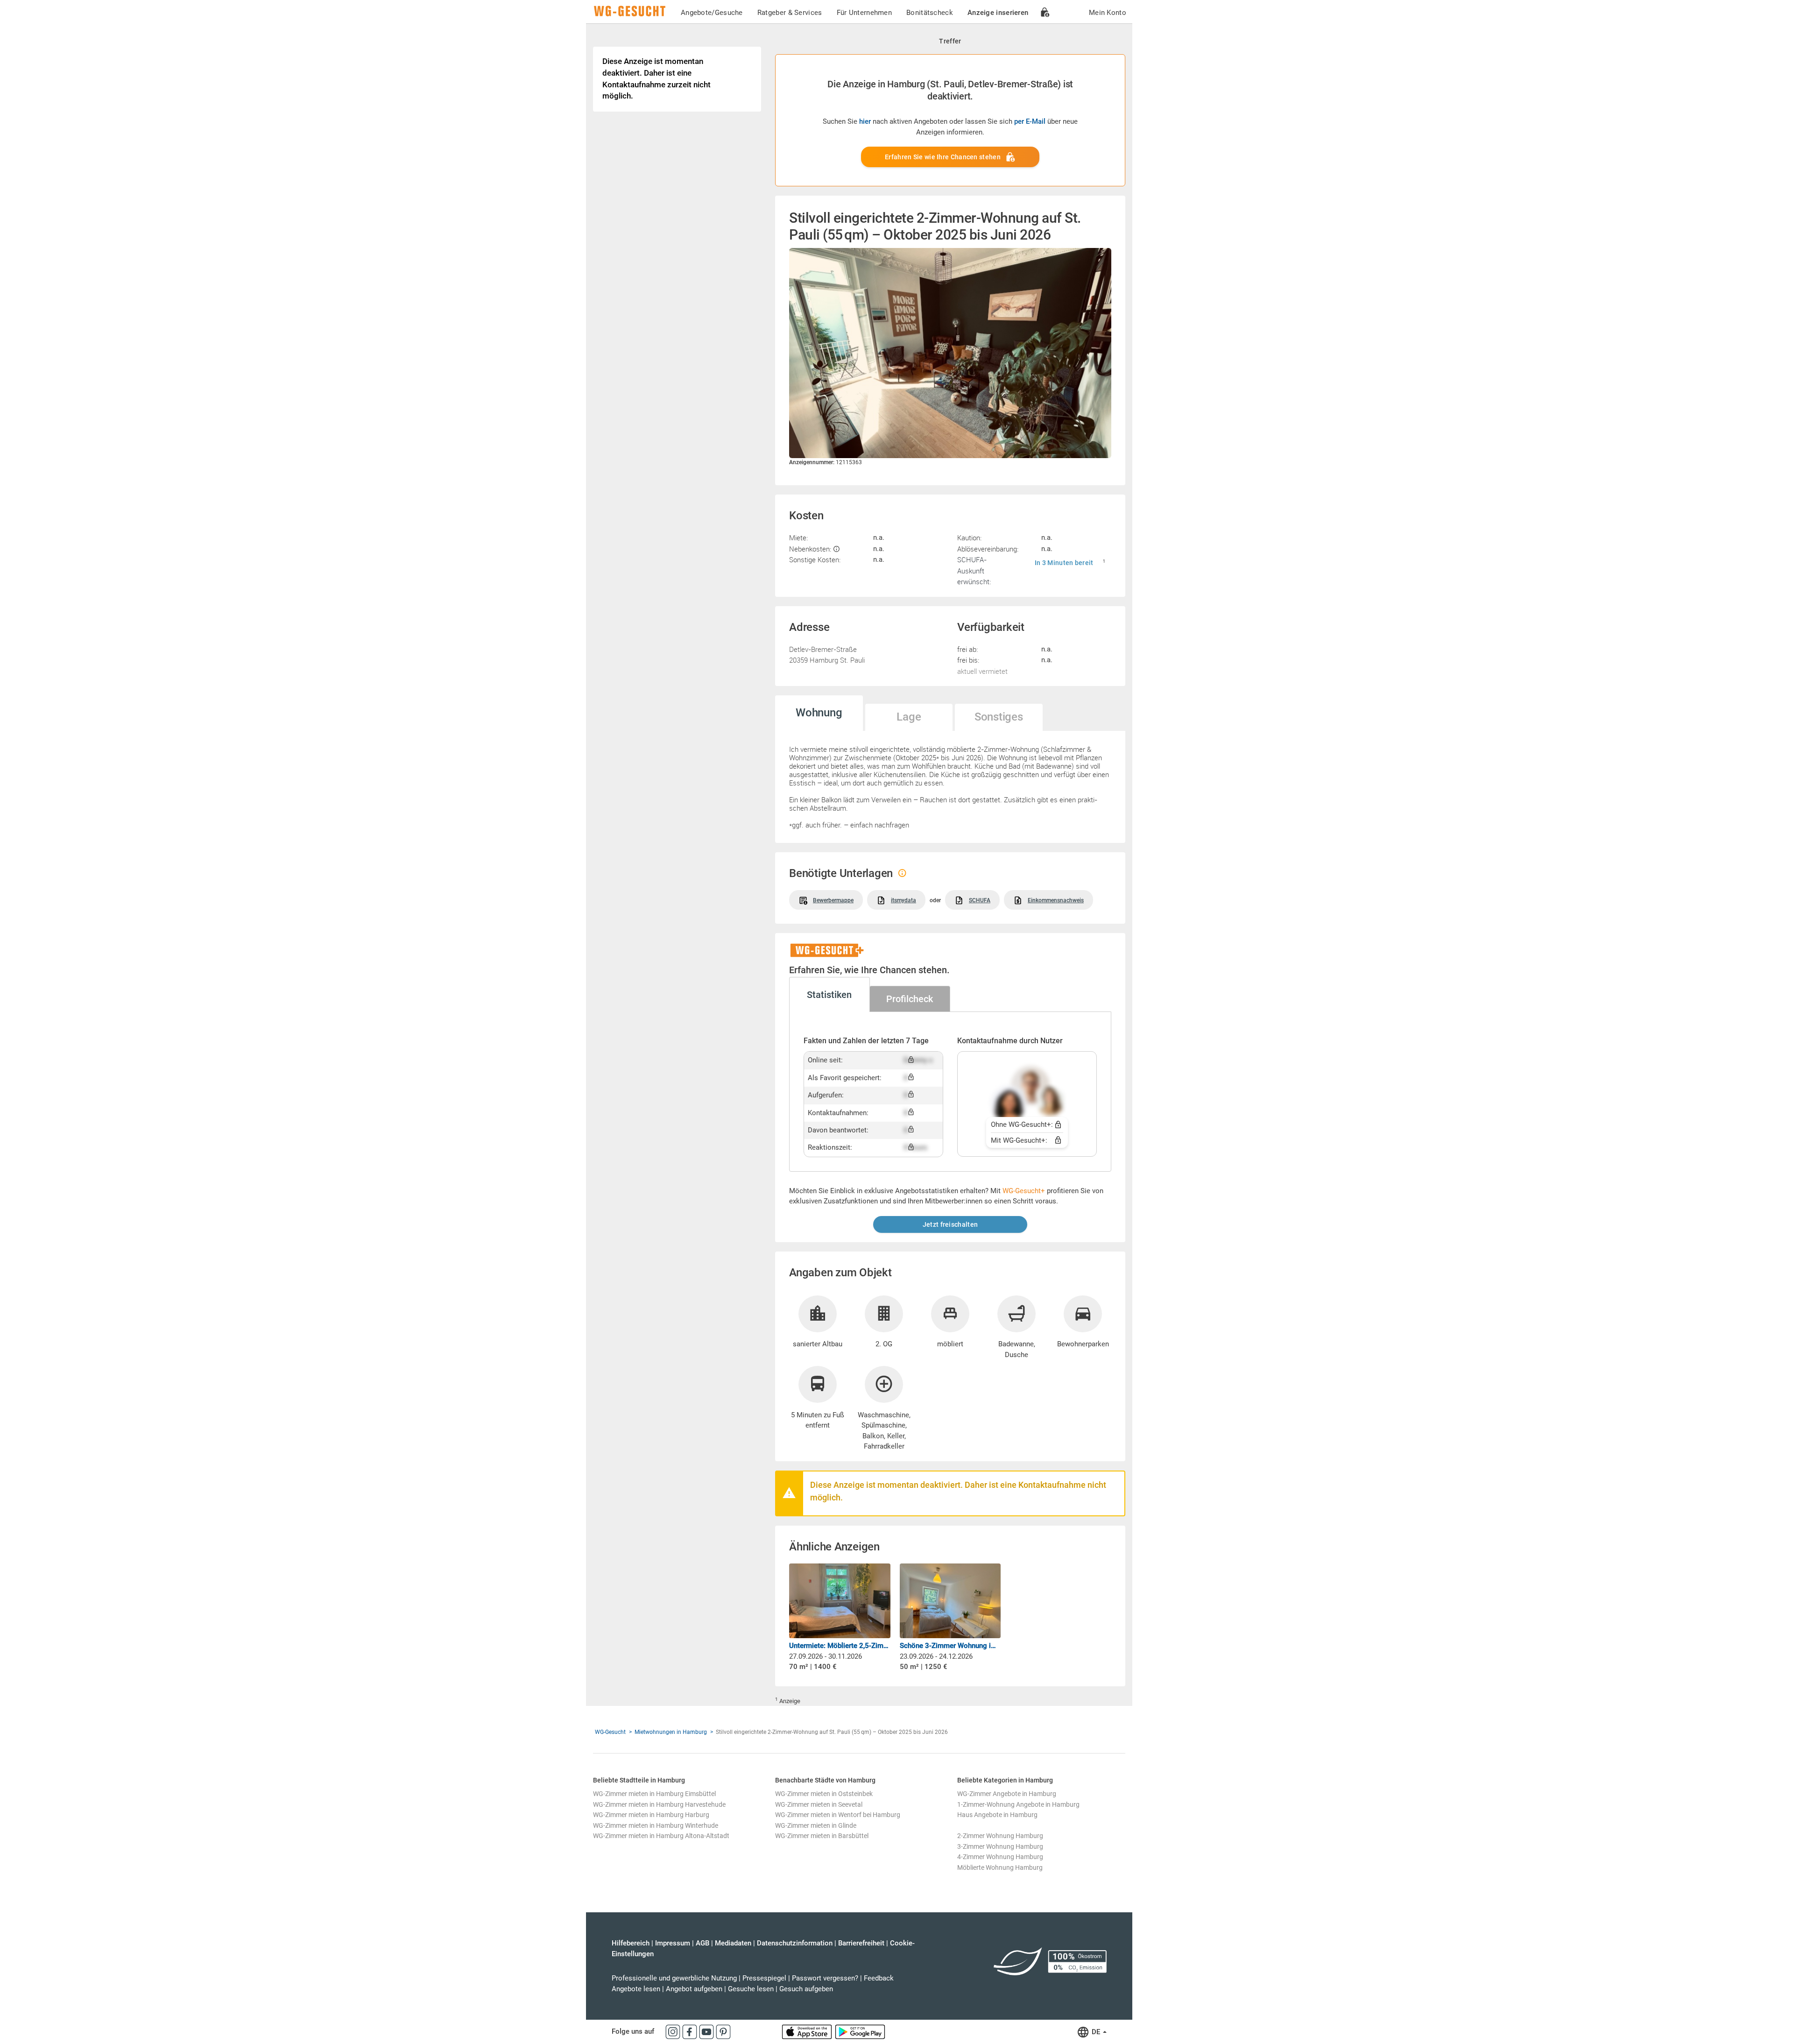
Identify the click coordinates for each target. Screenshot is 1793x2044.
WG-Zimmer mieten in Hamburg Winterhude (656, 1825)
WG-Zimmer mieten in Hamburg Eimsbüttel (654, 1794)
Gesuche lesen (751, 1989)
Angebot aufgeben (694, 1989)
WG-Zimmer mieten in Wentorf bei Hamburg (838, 1815)
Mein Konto (1108, 13)
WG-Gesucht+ (1024, 1191)
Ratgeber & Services (790, 13)
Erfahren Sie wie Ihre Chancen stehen (943, 157)
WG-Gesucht (610, 1732)
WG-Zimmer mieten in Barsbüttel (822, 1836)
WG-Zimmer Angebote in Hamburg (1007, 1794)
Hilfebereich (631, 1943)
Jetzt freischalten (950, 1224)
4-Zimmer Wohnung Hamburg (1000, 1857)
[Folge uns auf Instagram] (674, 2031)
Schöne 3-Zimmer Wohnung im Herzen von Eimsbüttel (950, 1646)
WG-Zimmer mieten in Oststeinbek (824, 1794)
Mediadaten (733, 1943)
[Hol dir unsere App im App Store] (808, 2031)
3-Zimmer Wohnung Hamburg (1000, 1846)
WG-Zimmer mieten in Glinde (816, 1825)
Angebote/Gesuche (712, 13)
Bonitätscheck (930, 13)
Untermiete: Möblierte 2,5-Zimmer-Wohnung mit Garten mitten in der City (840, 1646)
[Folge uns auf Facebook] (691, 2031)
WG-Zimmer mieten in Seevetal (819, 1804)
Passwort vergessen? (825, 1978)
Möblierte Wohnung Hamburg (1000, 1867)
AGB (702, 1943)
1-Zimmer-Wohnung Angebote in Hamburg (1018, 1804)
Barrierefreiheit (861, 1943)
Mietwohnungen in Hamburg (671, 1732)
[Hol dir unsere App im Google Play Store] (860, 2031)
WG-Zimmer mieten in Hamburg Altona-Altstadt (661, 1836)
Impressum (673, 1943)
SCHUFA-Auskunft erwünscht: (974, 570)
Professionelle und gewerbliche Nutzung (674, 1978)
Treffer (950, 41)
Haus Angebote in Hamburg (997, 1815)
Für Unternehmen (865, 13)
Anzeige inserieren (998, 13)
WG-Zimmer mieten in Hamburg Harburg (651, 1815)
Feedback (879, 1978)
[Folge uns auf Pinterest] (723, 2031)
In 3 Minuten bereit (1064, 563)
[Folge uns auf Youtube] (707, 2031)
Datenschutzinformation (795, 1943)
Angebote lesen (636, 1989)
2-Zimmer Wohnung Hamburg (1000, 1836)
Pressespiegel (764, 1978)
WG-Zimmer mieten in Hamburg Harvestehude (659, 1804)
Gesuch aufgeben (806, 1989)
